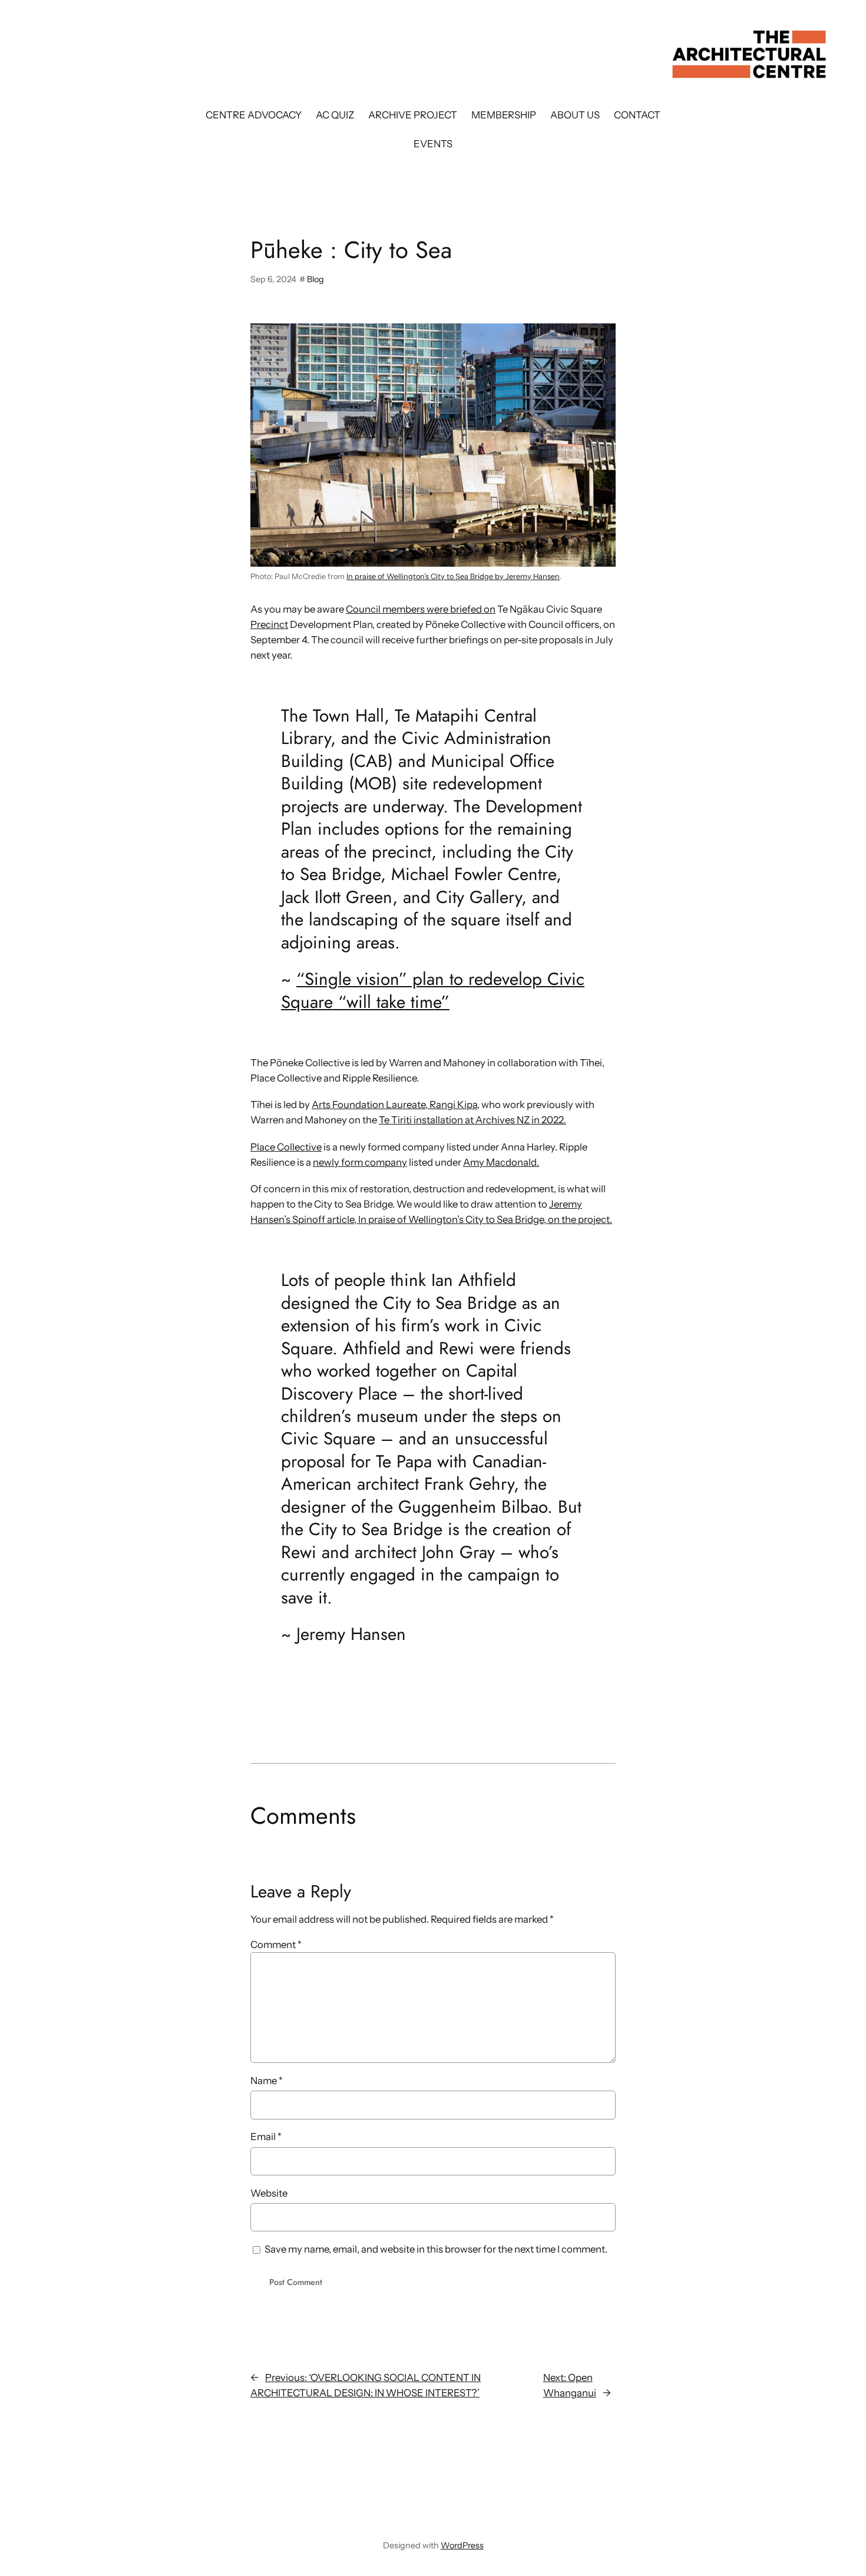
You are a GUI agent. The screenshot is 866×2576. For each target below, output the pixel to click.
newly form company (360, 1162)
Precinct (269, 624)
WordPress (462, 2545)
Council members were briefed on (421, 609)
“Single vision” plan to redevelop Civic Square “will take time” (433, 990)
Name (267, 2081)
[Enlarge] (600, 339)
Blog (315, 279)
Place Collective (286, 1147)
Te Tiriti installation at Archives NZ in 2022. (472, 1120)
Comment (276, 1945)
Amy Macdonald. (501, 1162)
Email (266, 2137)
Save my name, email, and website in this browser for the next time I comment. (436, 2249)
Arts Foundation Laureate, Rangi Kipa (394, 1105)
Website (269, 2193)
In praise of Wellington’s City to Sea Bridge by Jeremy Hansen (453, 576)
